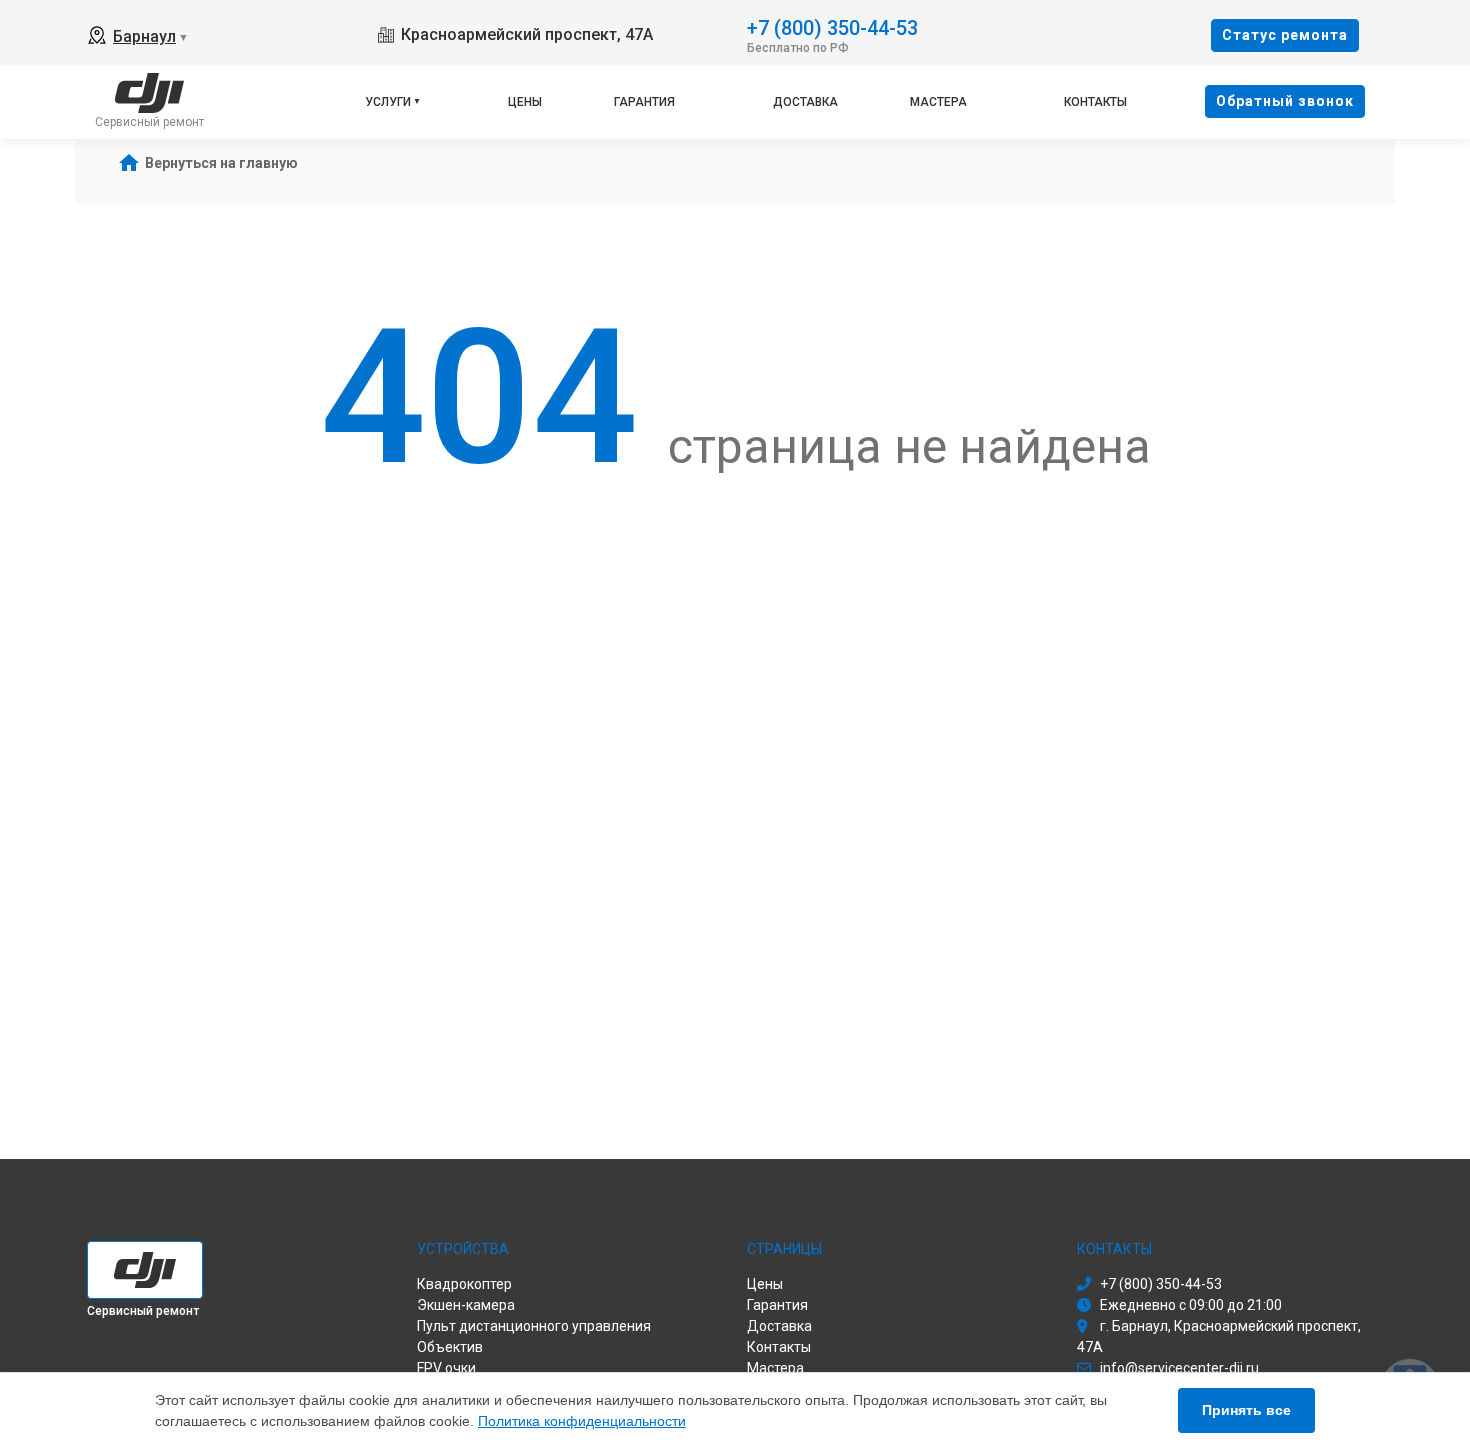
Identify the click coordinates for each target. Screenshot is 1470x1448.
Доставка (805, 102)
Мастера (938, 102)
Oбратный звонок (1285, 101)
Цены (525, 102)
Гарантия (644, 102)
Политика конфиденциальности (582, 1421)
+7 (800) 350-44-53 (832, 26)
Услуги (388, 102)
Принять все (1246, 1410)
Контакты (1095, 102)
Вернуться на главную (221, 163)
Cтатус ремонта (1285, 35)
